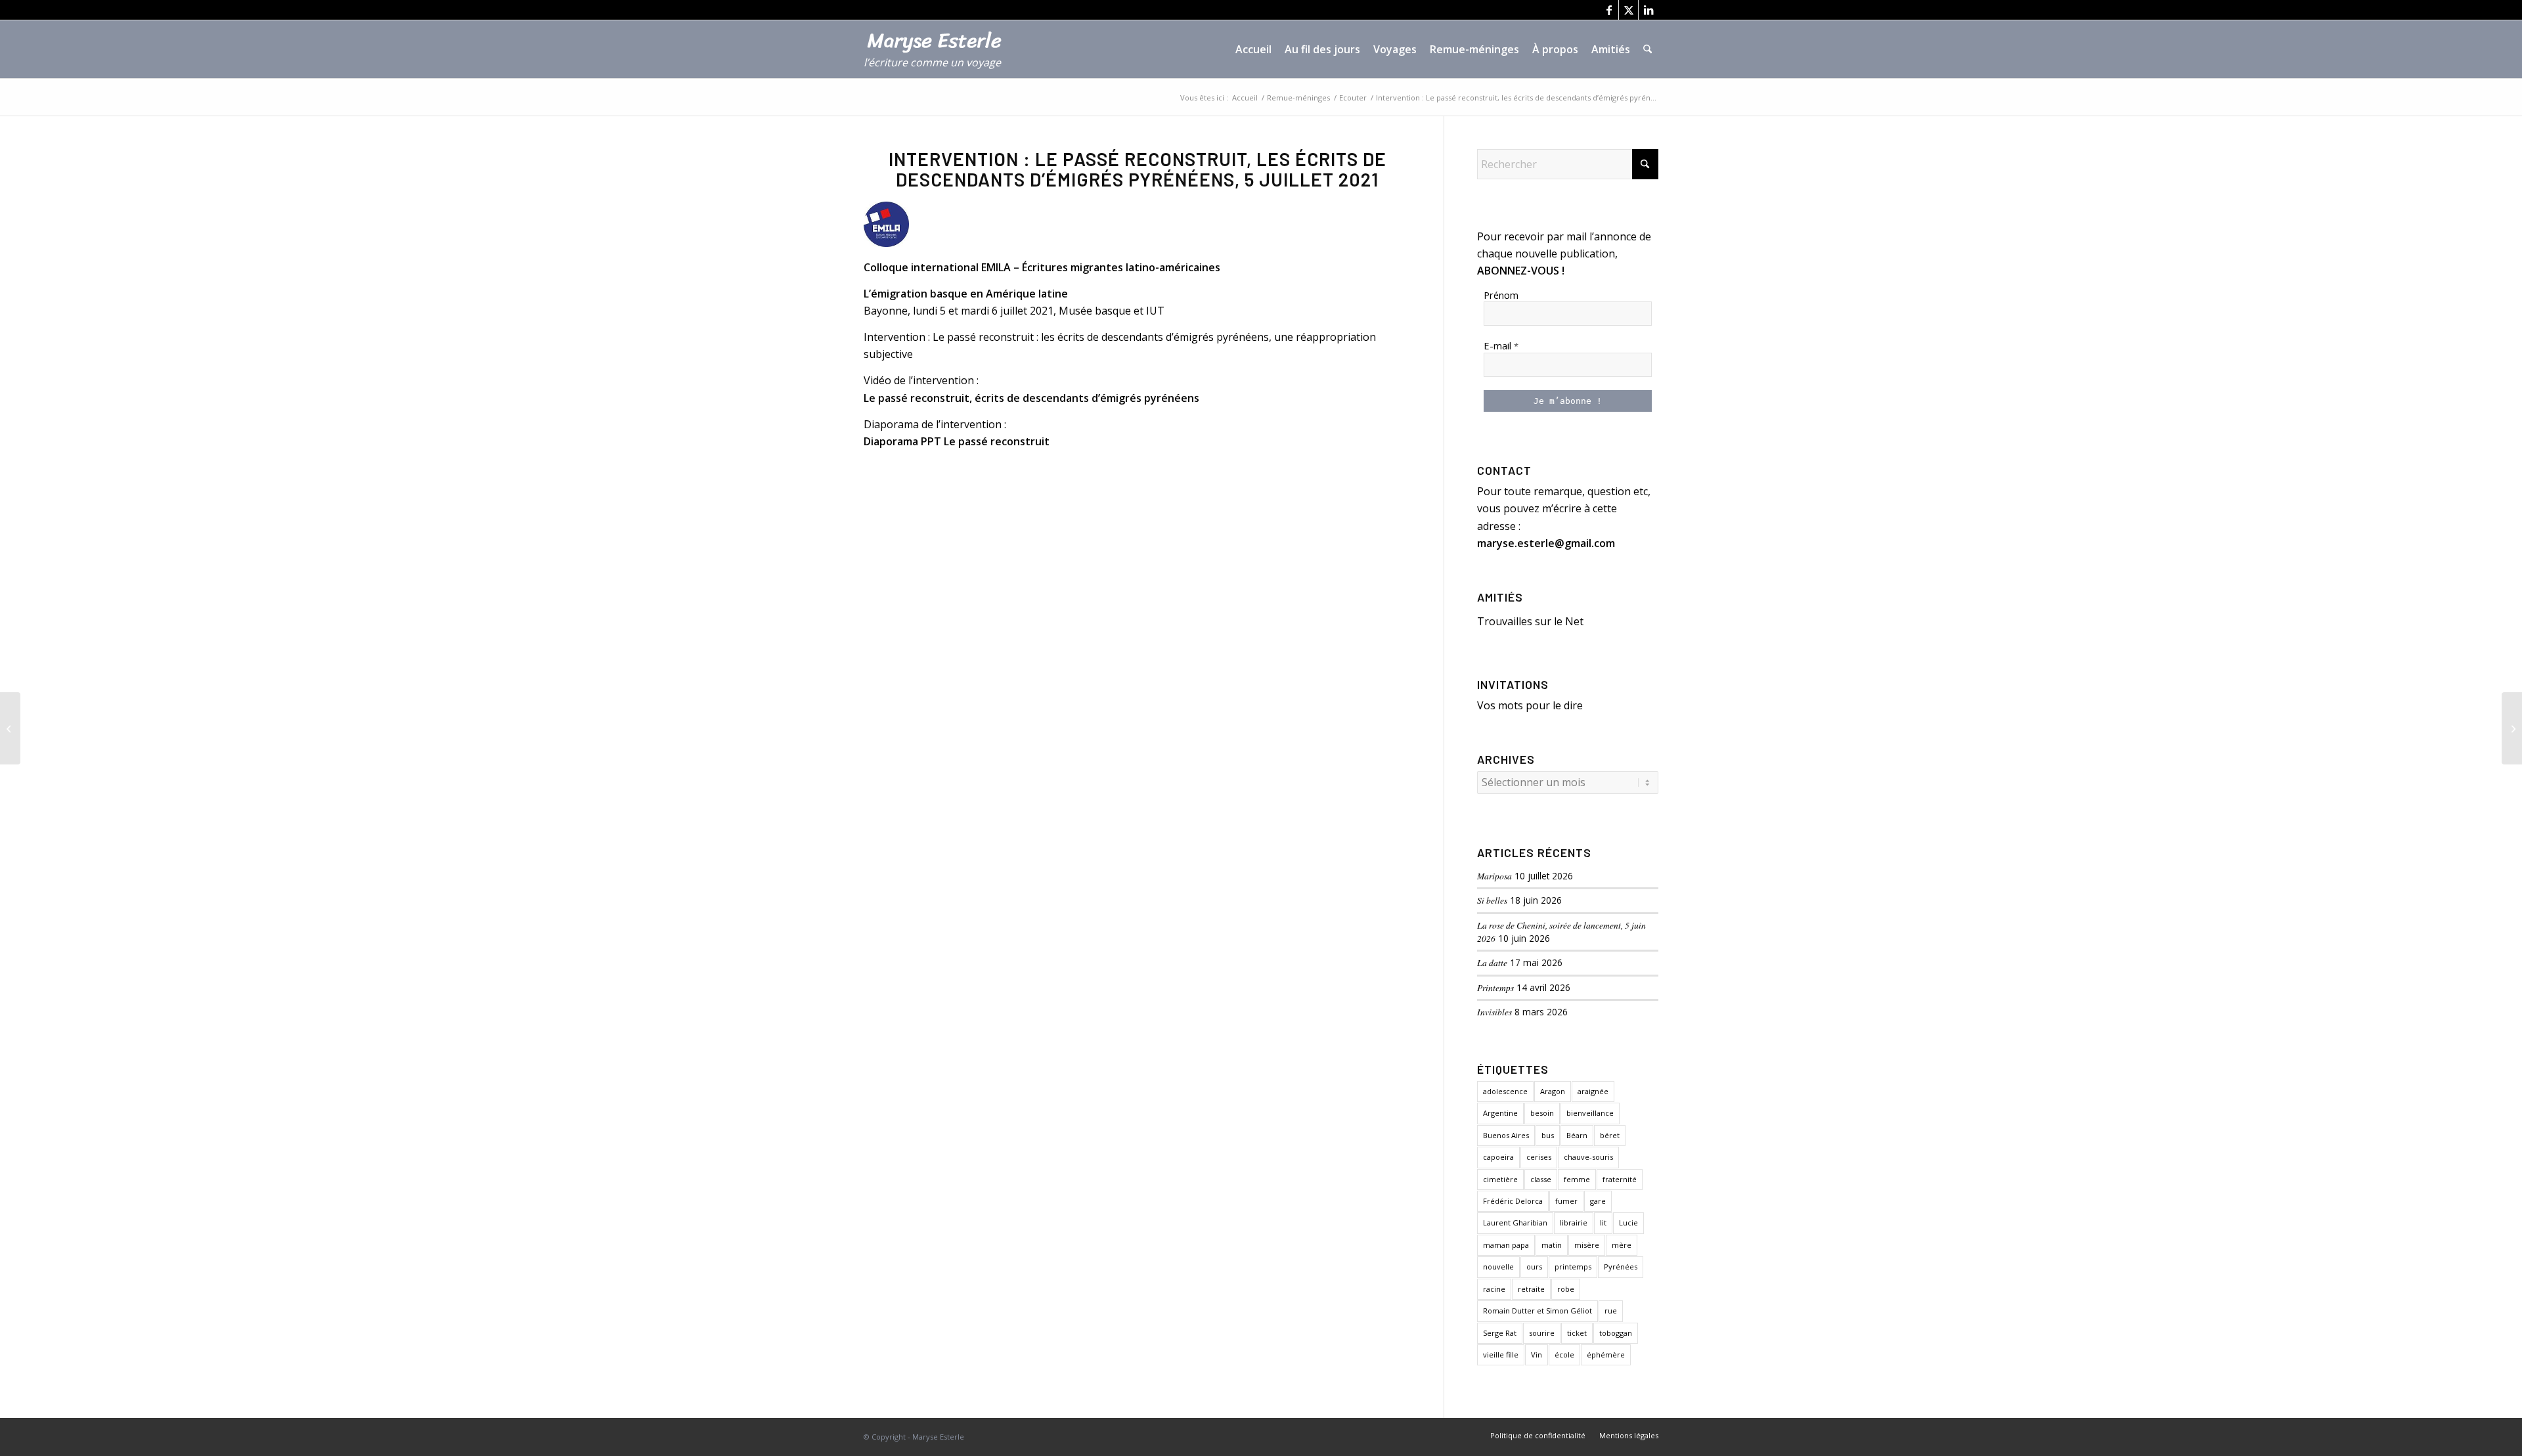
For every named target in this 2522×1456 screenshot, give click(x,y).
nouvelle (1498, 1267)
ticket (1577, 1333)
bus (1548, 1135)
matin (1552, 1245)
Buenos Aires (1506, 1135)
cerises (1539, 1157)
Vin (1537, 1355)
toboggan (1616, 1333)
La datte (1492, 962)
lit (1603, 1223)
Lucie (1628, 1223)
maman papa (1506, 1245)
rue (1611, 1311)
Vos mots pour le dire (1530, 705)
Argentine (1500, 1113)
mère (1622, 1245)
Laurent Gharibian (1515, 1223)
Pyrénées (1621, 1267)
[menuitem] (1253, 49)
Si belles (1492, 900)
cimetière (1500, 1179)
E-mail (1501, 345)
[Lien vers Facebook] (1609, 10)
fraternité (1620, 1179)
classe (1541, 1179)
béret (1610, 1135)
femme (1577, 1179)
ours (1534, 1267)
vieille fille (1501, 1355)
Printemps (1495, 987)
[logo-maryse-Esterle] (940, 56)
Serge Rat (1500, 1333)
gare (1598, 1201)
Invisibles (1494, 1012)
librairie (1574, 1223)
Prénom (1501, 295)
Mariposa (1494, 876)
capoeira (1498, 1157)
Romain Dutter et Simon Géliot (1538, 1311)
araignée (1593, 1091)
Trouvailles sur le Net (1530, 621)
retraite (1531, 1289)
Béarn (1577, 1135)
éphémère (1606, 1355)
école (1564, 1355)
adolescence (1505, 1091)
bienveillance (1590, 1113)
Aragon (1553, 1091)
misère (1587, 1245)
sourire (1542, 1333)
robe (1566, 1289)
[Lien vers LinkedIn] (1648, 10)
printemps (1573, 1267)
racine (1494, 1289)
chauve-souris (1588, 1157)
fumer (1566, 1201)
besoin (1542, 1113)
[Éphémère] (10, 728)
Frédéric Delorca (1513, 1201)
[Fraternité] (2512, 728)
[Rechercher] (1648, 49)
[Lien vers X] (1628, 10)
